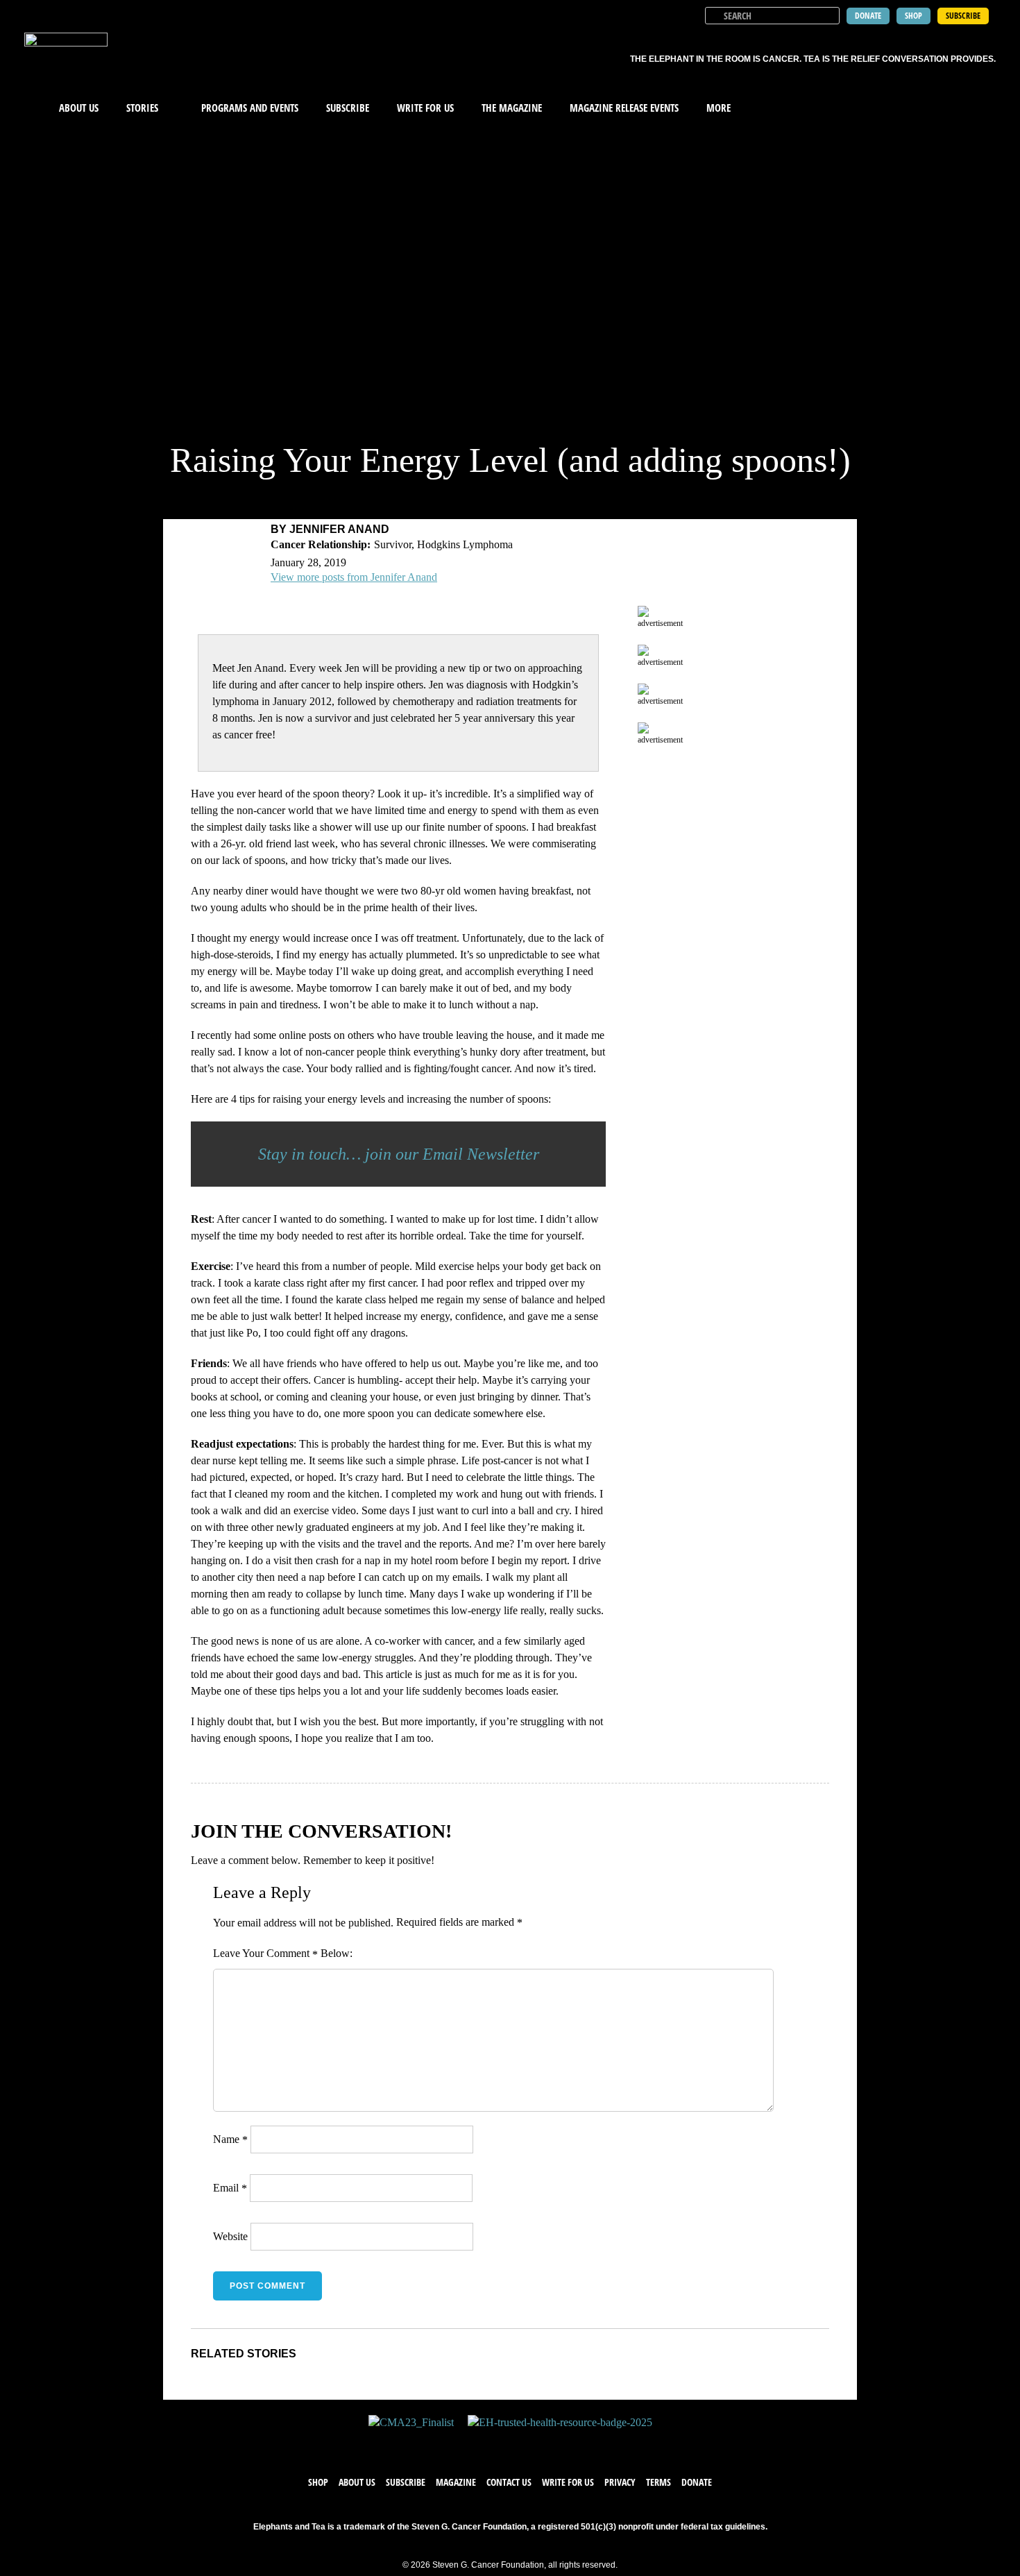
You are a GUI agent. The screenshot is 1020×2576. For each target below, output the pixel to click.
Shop (318, 2482)
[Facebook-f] (468, 2443)
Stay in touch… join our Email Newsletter (399, 1154)
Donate (697, 2482)
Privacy (620, 2482)
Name (230, 2139)
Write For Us (425, 108)
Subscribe (348, 108)
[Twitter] (496, 2443)
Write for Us (568, 2482)
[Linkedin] (552, 2443)
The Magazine (512, 108)
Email (230, 2188)
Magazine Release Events (624, 108)
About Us (79, 108)
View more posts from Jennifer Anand (354, 577)
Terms (658, 2482)
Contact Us (509, 2482)
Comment (292, 1954)
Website (230, 2236)
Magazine (456, 2482)
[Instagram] (524, 2443)
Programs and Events (250, 108)
